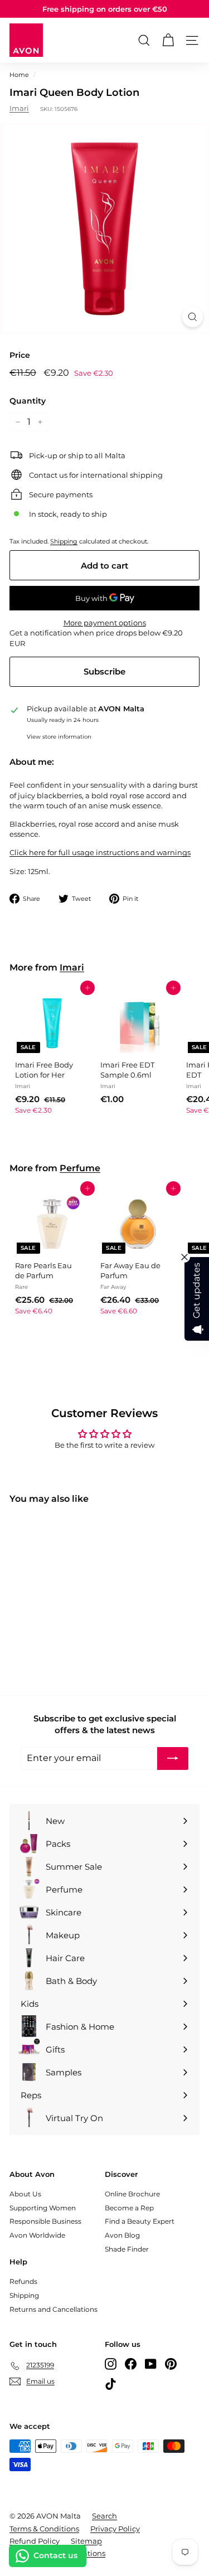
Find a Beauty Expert (140, 2221)
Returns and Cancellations (54, 2309)
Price (20, 355)
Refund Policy (35, 2541)
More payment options (105, 623)
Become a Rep (129, 2208)
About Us (25, 2194)
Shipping (64, 541)
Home (19, 75)
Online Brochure (132, 2194)
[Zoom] (193, 317)
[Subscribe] (173, 1758)
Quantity (28, 401)
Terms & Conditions (44, 2529)
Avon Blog (122, 2235)
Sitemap (86, 2541)
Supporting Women (43, 2208)
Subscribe (104, 671)
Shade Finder (127, 2249)
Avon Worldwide (37, 2235)
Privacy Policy (115, 2529)
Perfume (80, 1168)
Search (104, 2516)
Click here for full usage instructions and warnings (100, 852)
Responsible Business (45, 2221)
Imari (19, 108)
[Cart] (168, 40)
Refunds (23, 2281)
